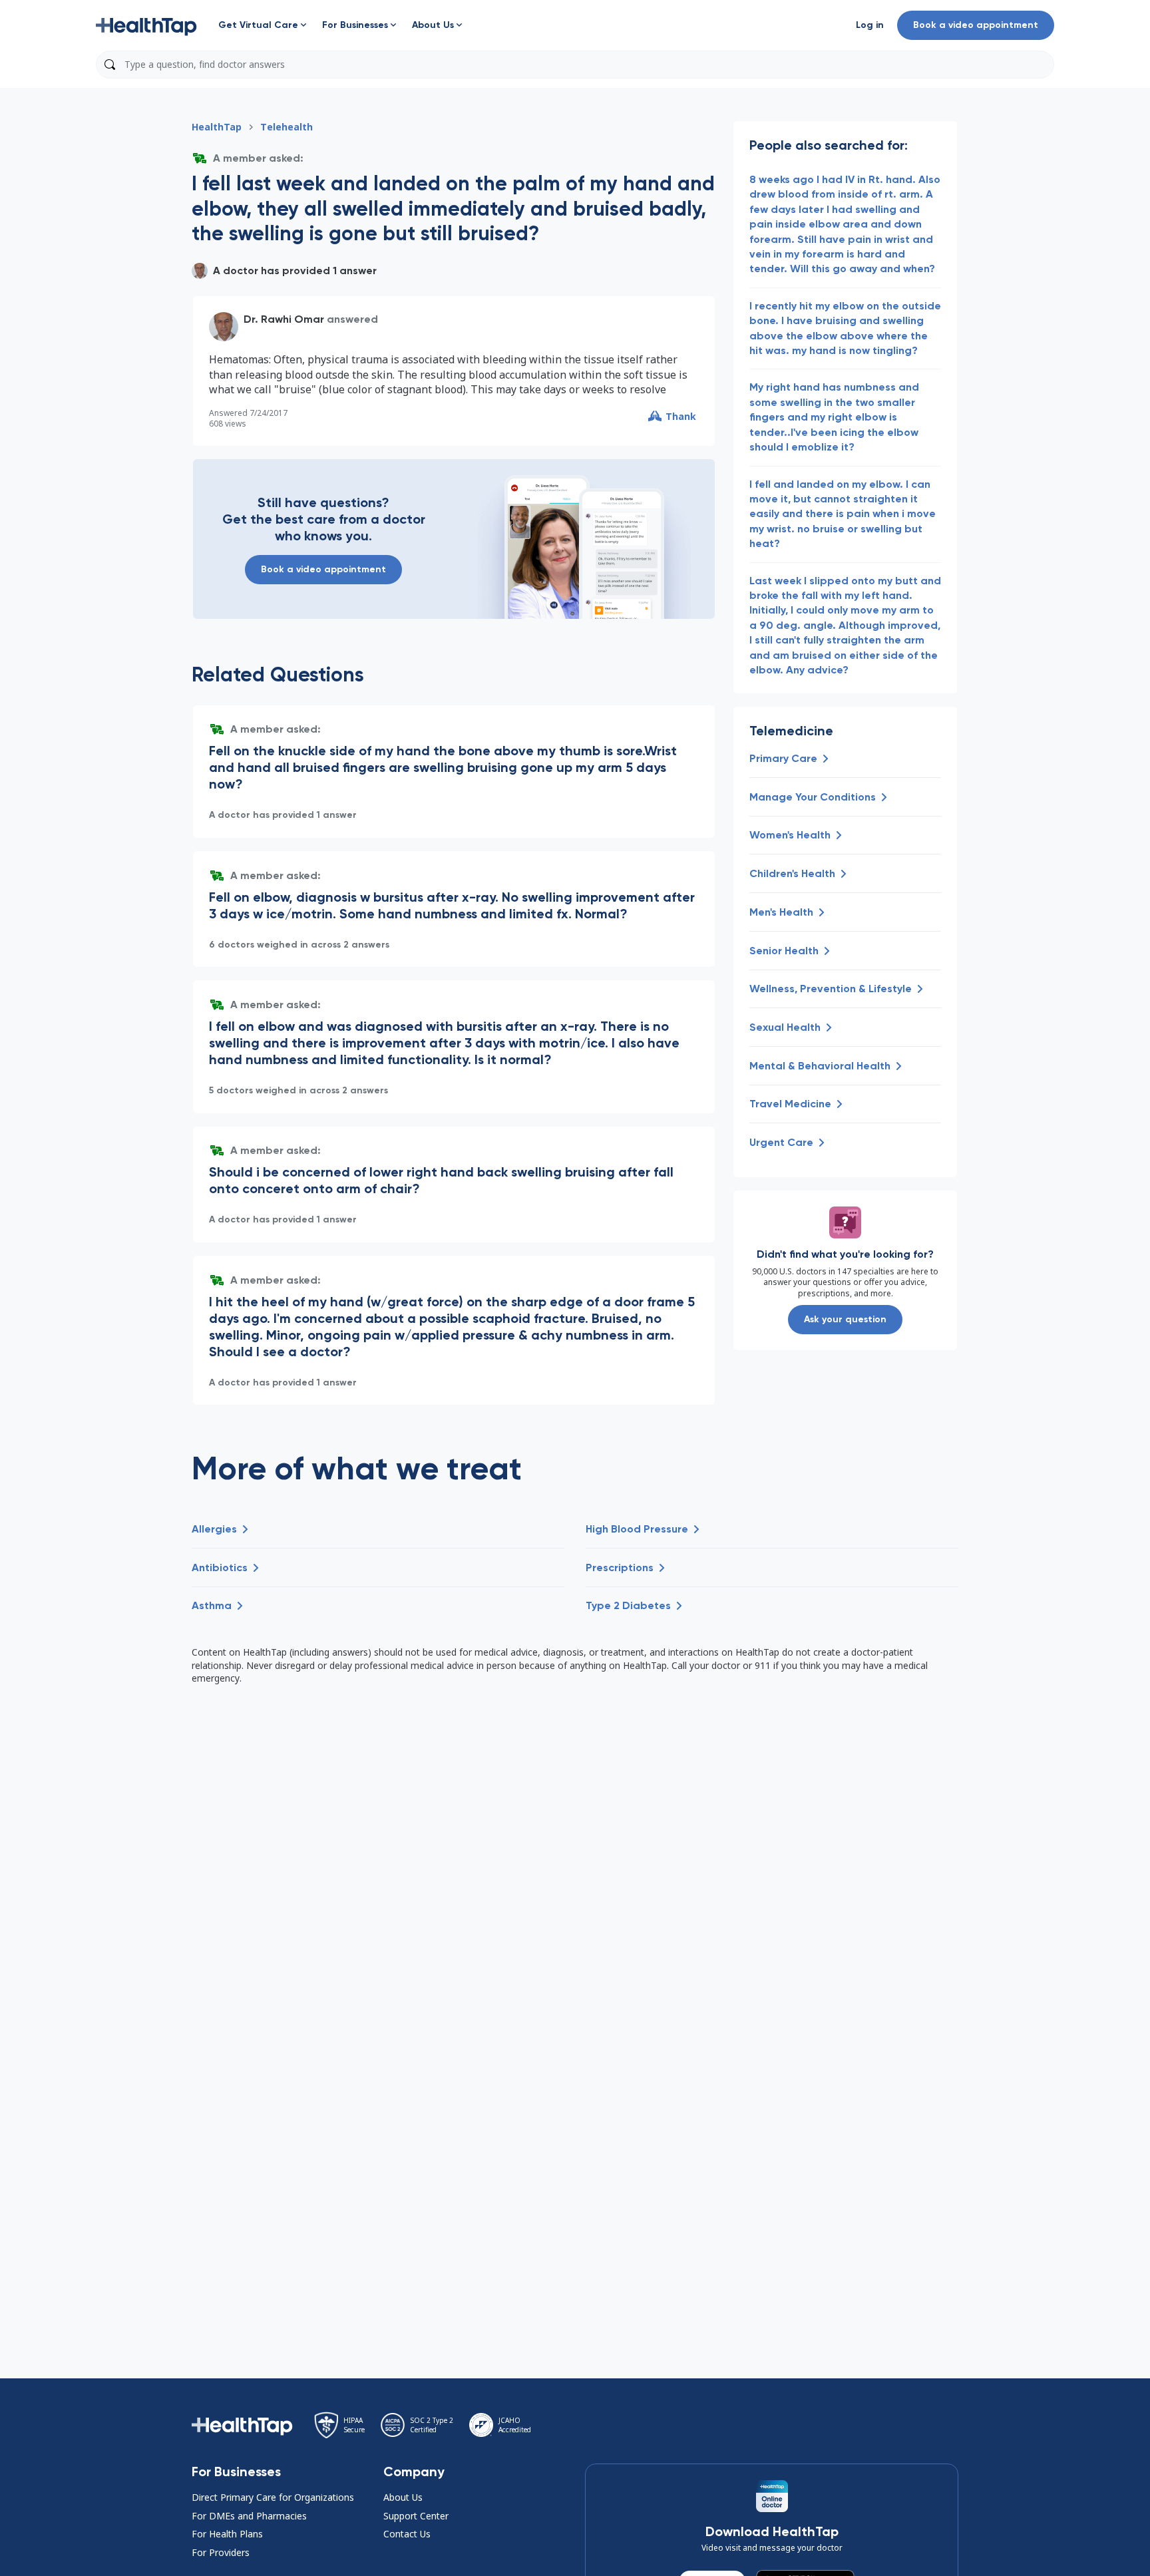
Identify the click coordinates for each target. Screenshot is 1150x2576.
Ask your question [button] (845, 1319)
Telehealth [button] (287, 127)
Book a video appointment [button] (976, 25)
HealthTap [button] (217, 127)
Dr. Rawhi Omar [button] (284, 319)
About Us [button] (403, 2497)
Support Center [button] (416, 2516)
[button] (146, 25)
